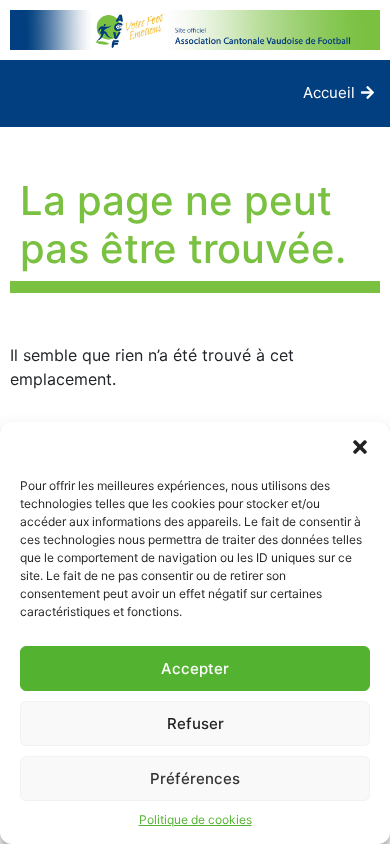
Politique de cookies (195, 819)
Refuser (195, 723)
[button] (360, 447)
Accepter (195, 668)
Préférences (195, 778)
